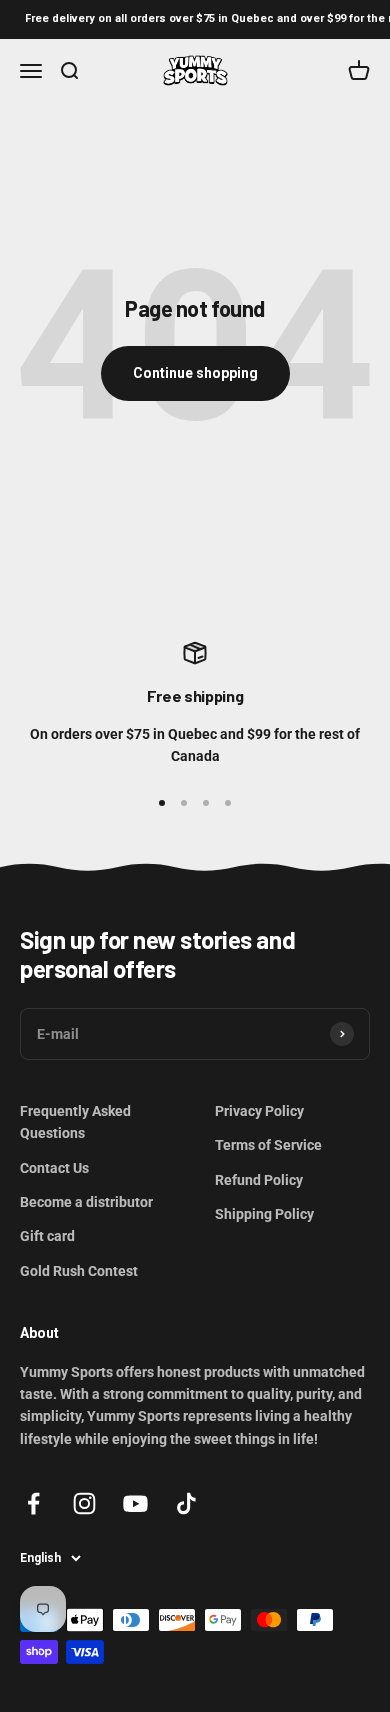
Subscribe (98, 965)
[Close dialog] (378, 776)
